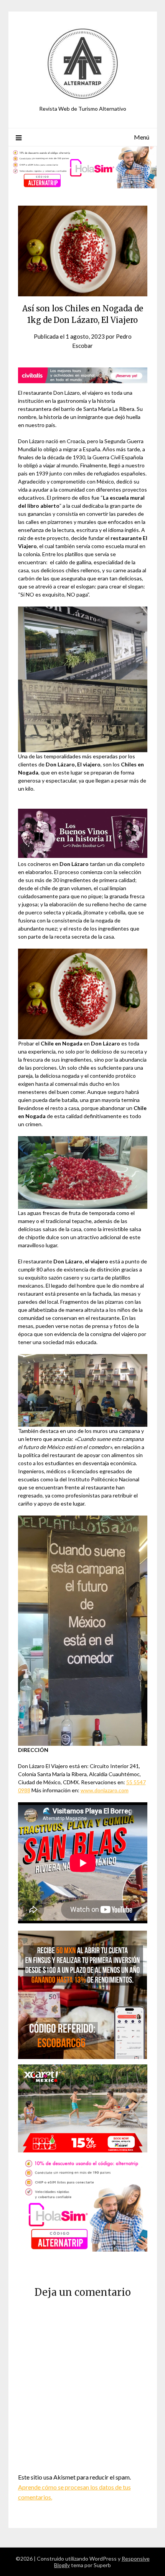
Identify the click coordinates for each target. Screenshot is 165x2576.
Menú (142, 137)
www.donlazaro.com (105, 1790)
